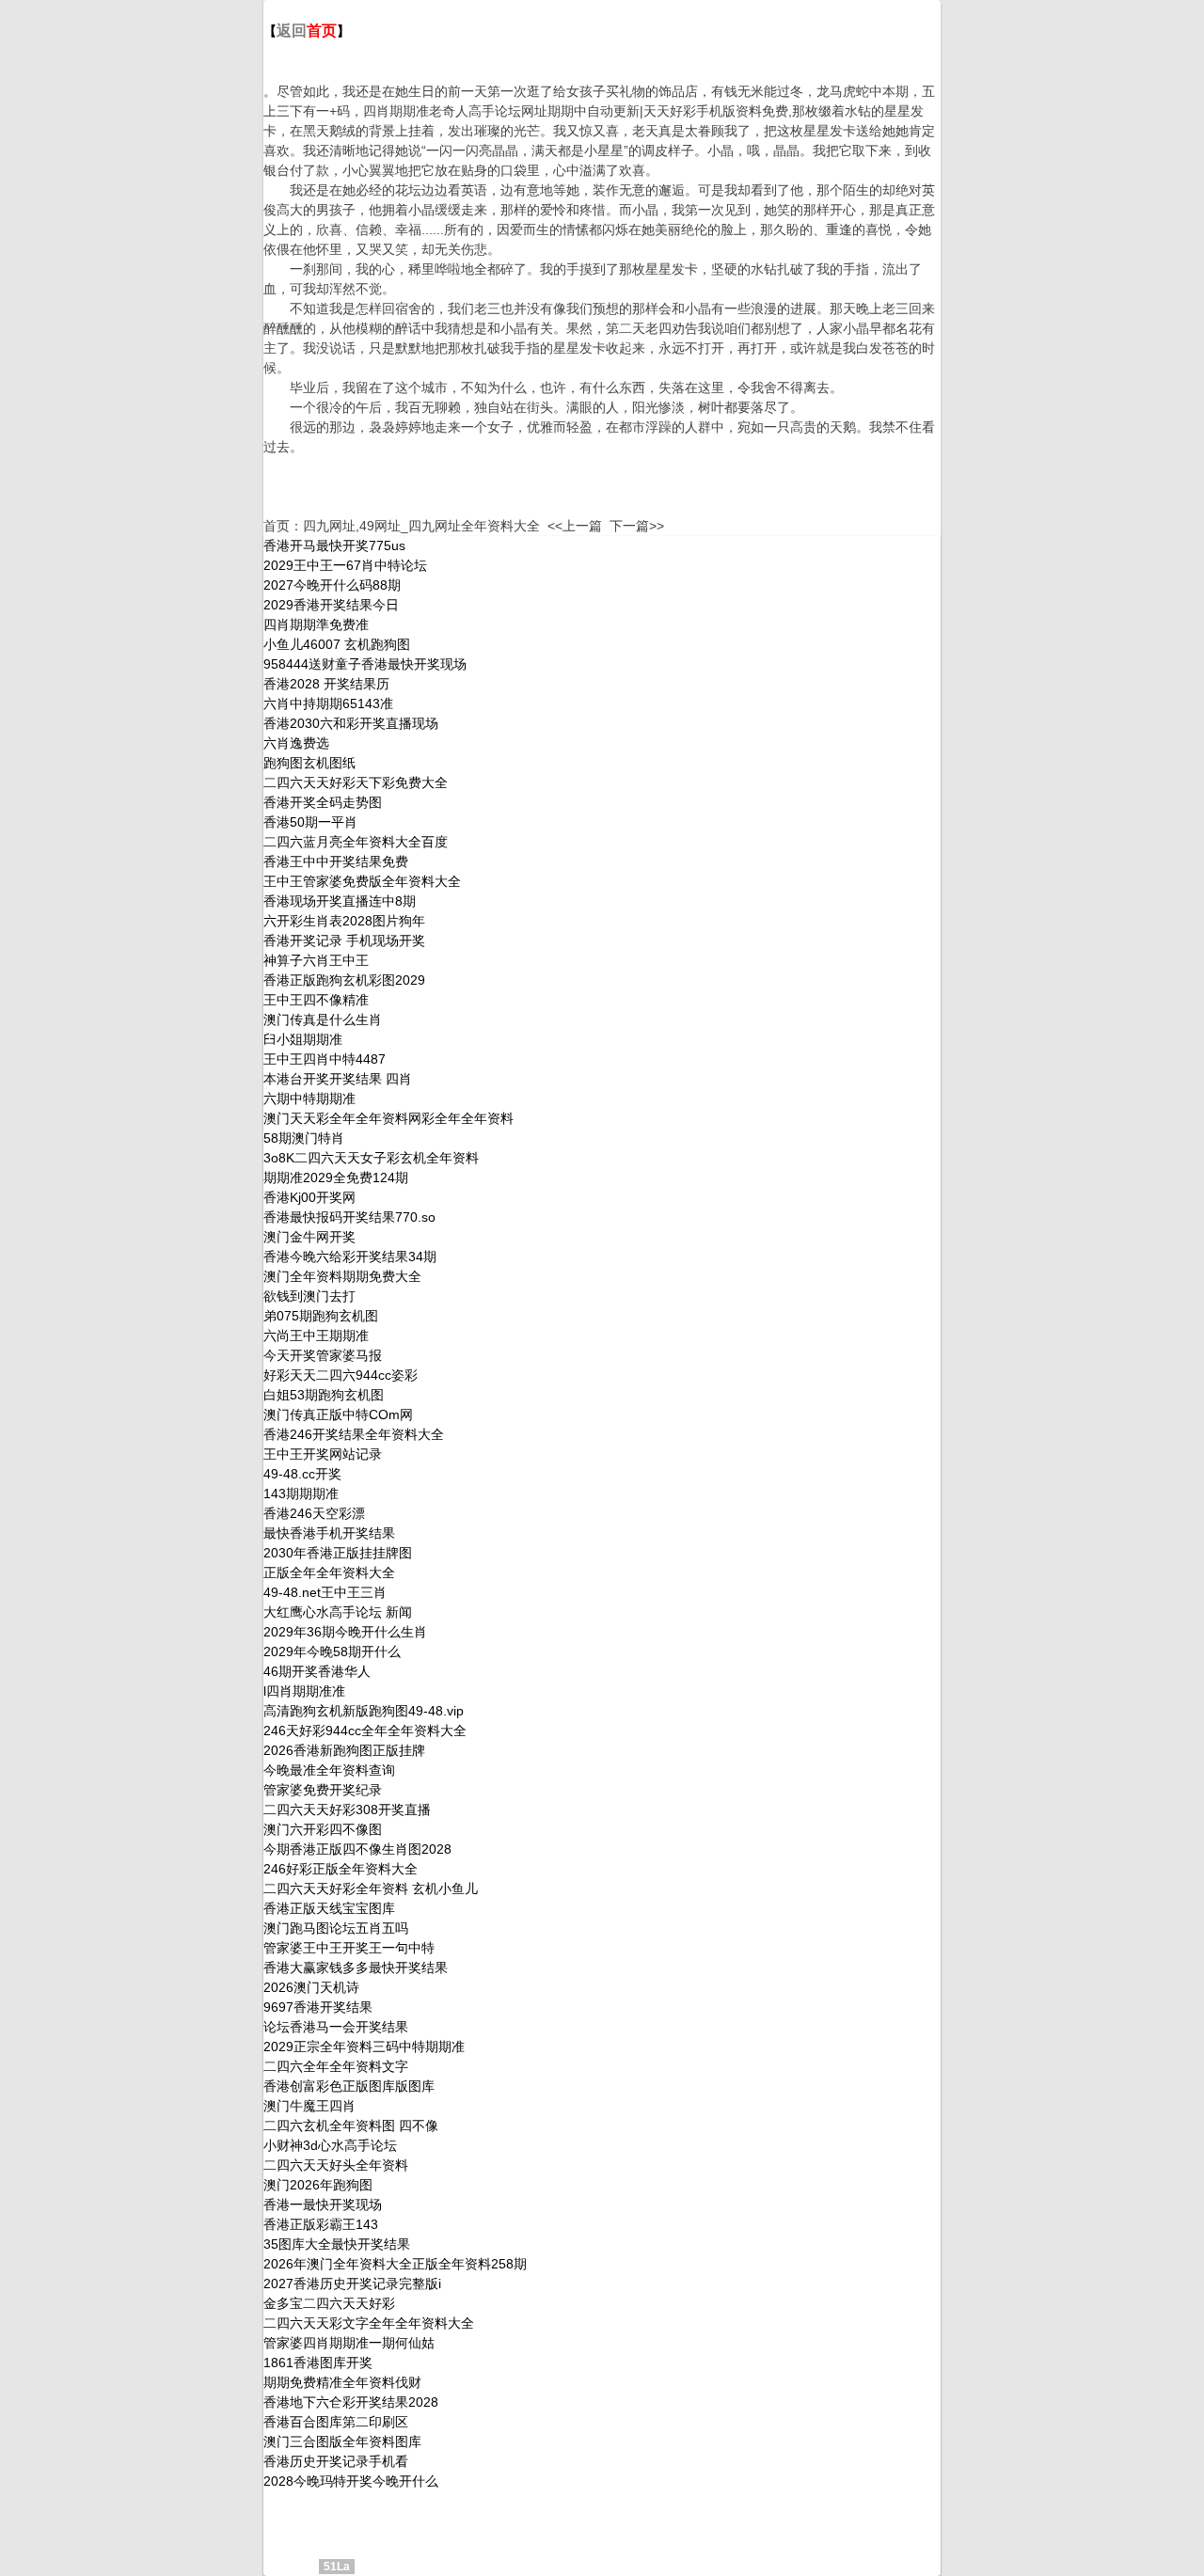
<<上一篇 (575, 526)
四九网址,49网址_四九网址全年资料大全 (421, 526)
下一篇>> (637, 526)
